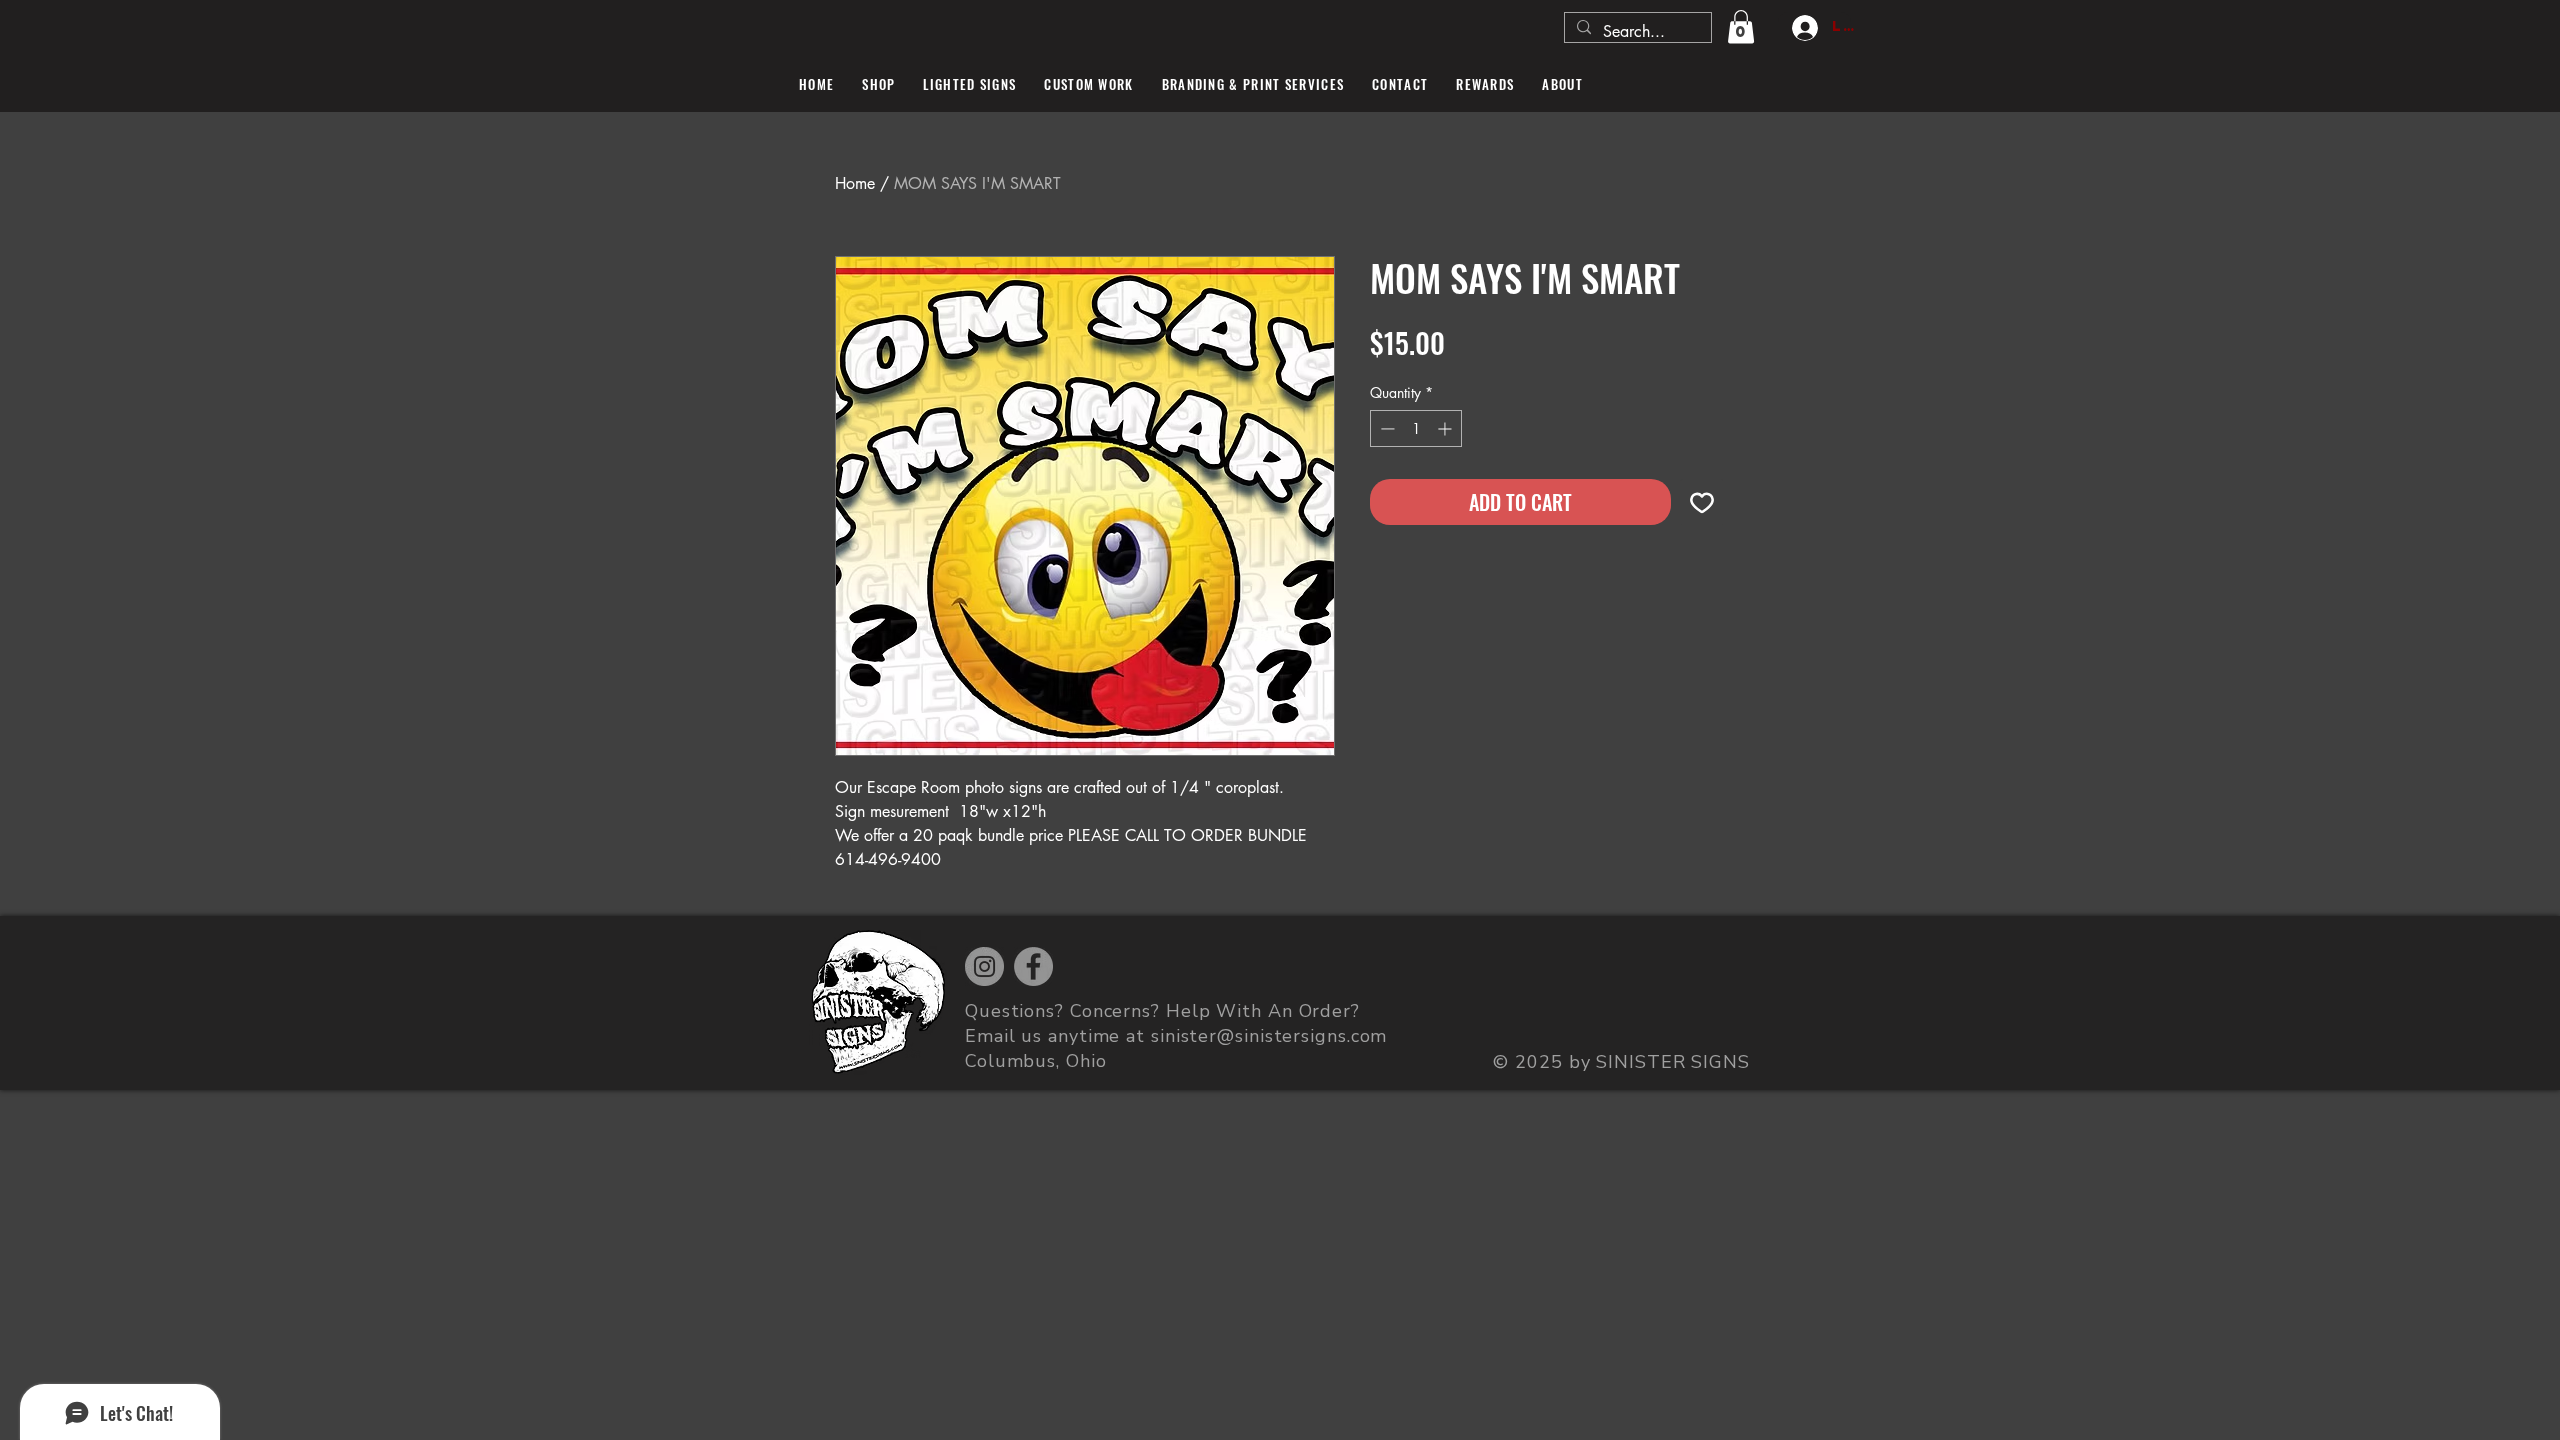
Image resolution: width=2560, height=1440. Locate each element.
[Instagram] (984, 966)
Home (855, 183)
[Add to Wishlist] (1702, 502)
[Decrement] (1385, 428)
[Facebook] (1033, 966)
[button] (1741, 26)
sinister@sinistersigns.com (1269, 1036)
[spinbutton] (1416, 428)
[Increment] (1446, 428)
